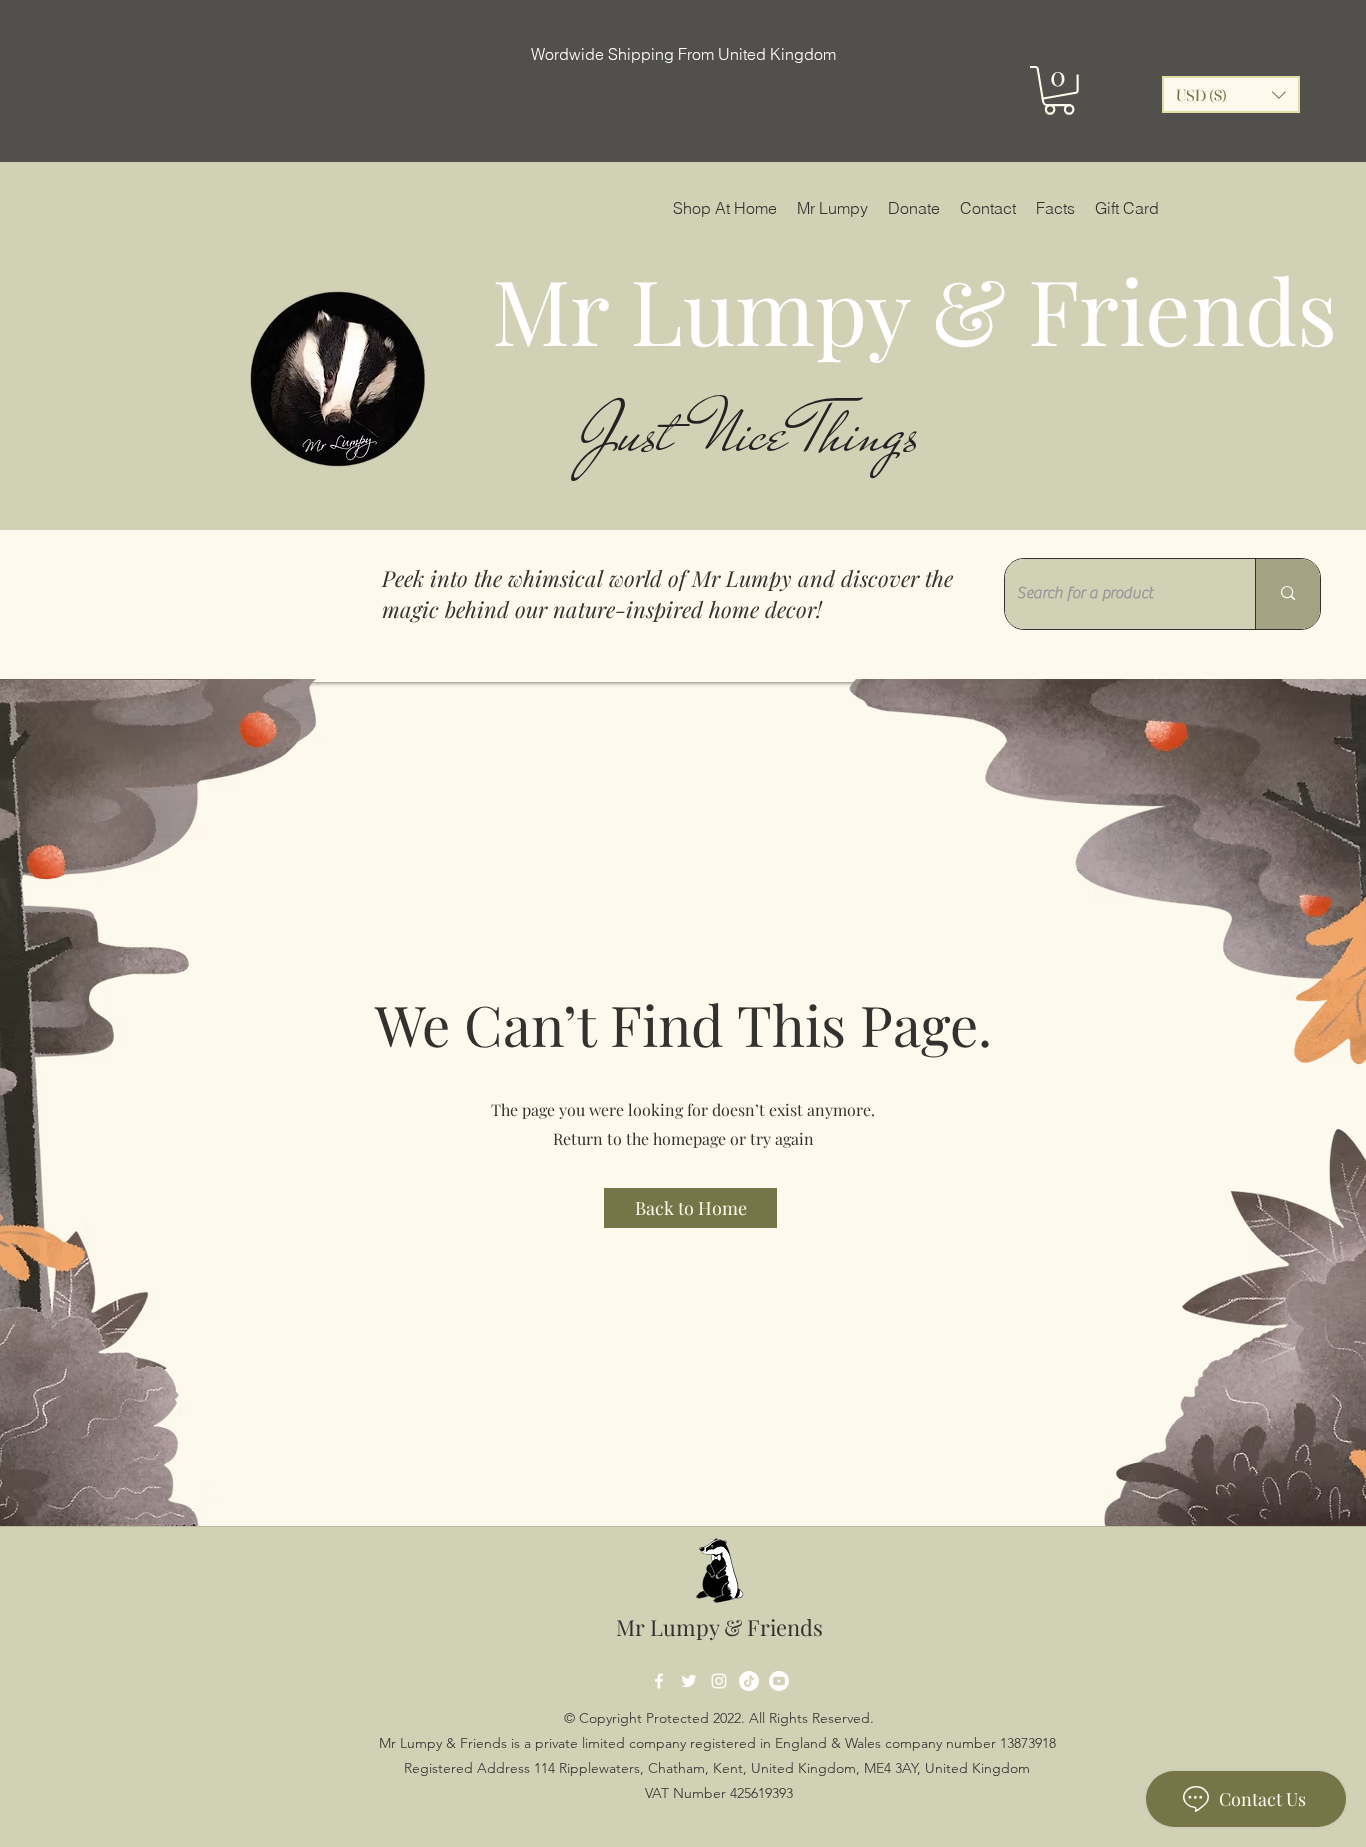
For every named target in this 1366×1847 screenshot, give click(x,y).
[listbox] (1231, 94)
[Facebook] (659, 1681)
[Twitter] (689, 1681)
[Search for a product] (1287, 594)
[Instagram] (719, 1681)
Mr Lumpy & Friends (719, 1627)
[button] (1059, 90)
